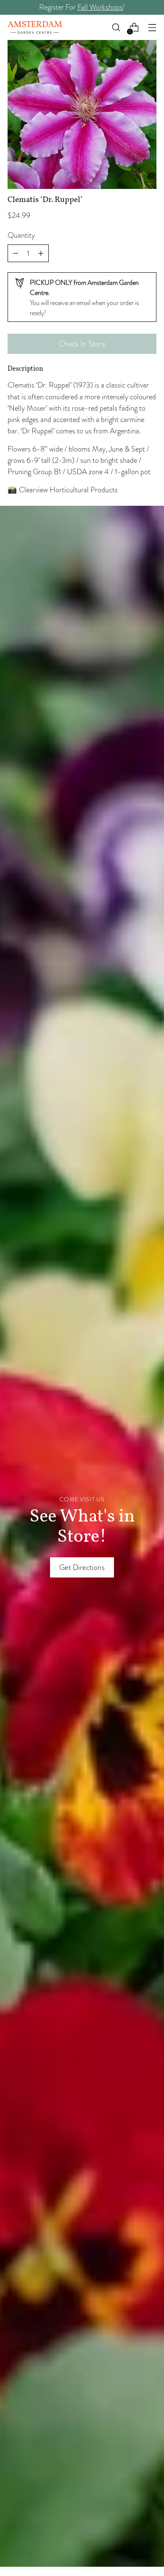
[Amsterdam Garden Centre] (35, 27)
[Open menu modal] (152, 28)
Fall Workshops (100, 7)
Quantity (21, 235)
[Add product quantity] (16, 253)
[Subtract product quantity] (41, 253)
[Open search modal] (116, 28)
